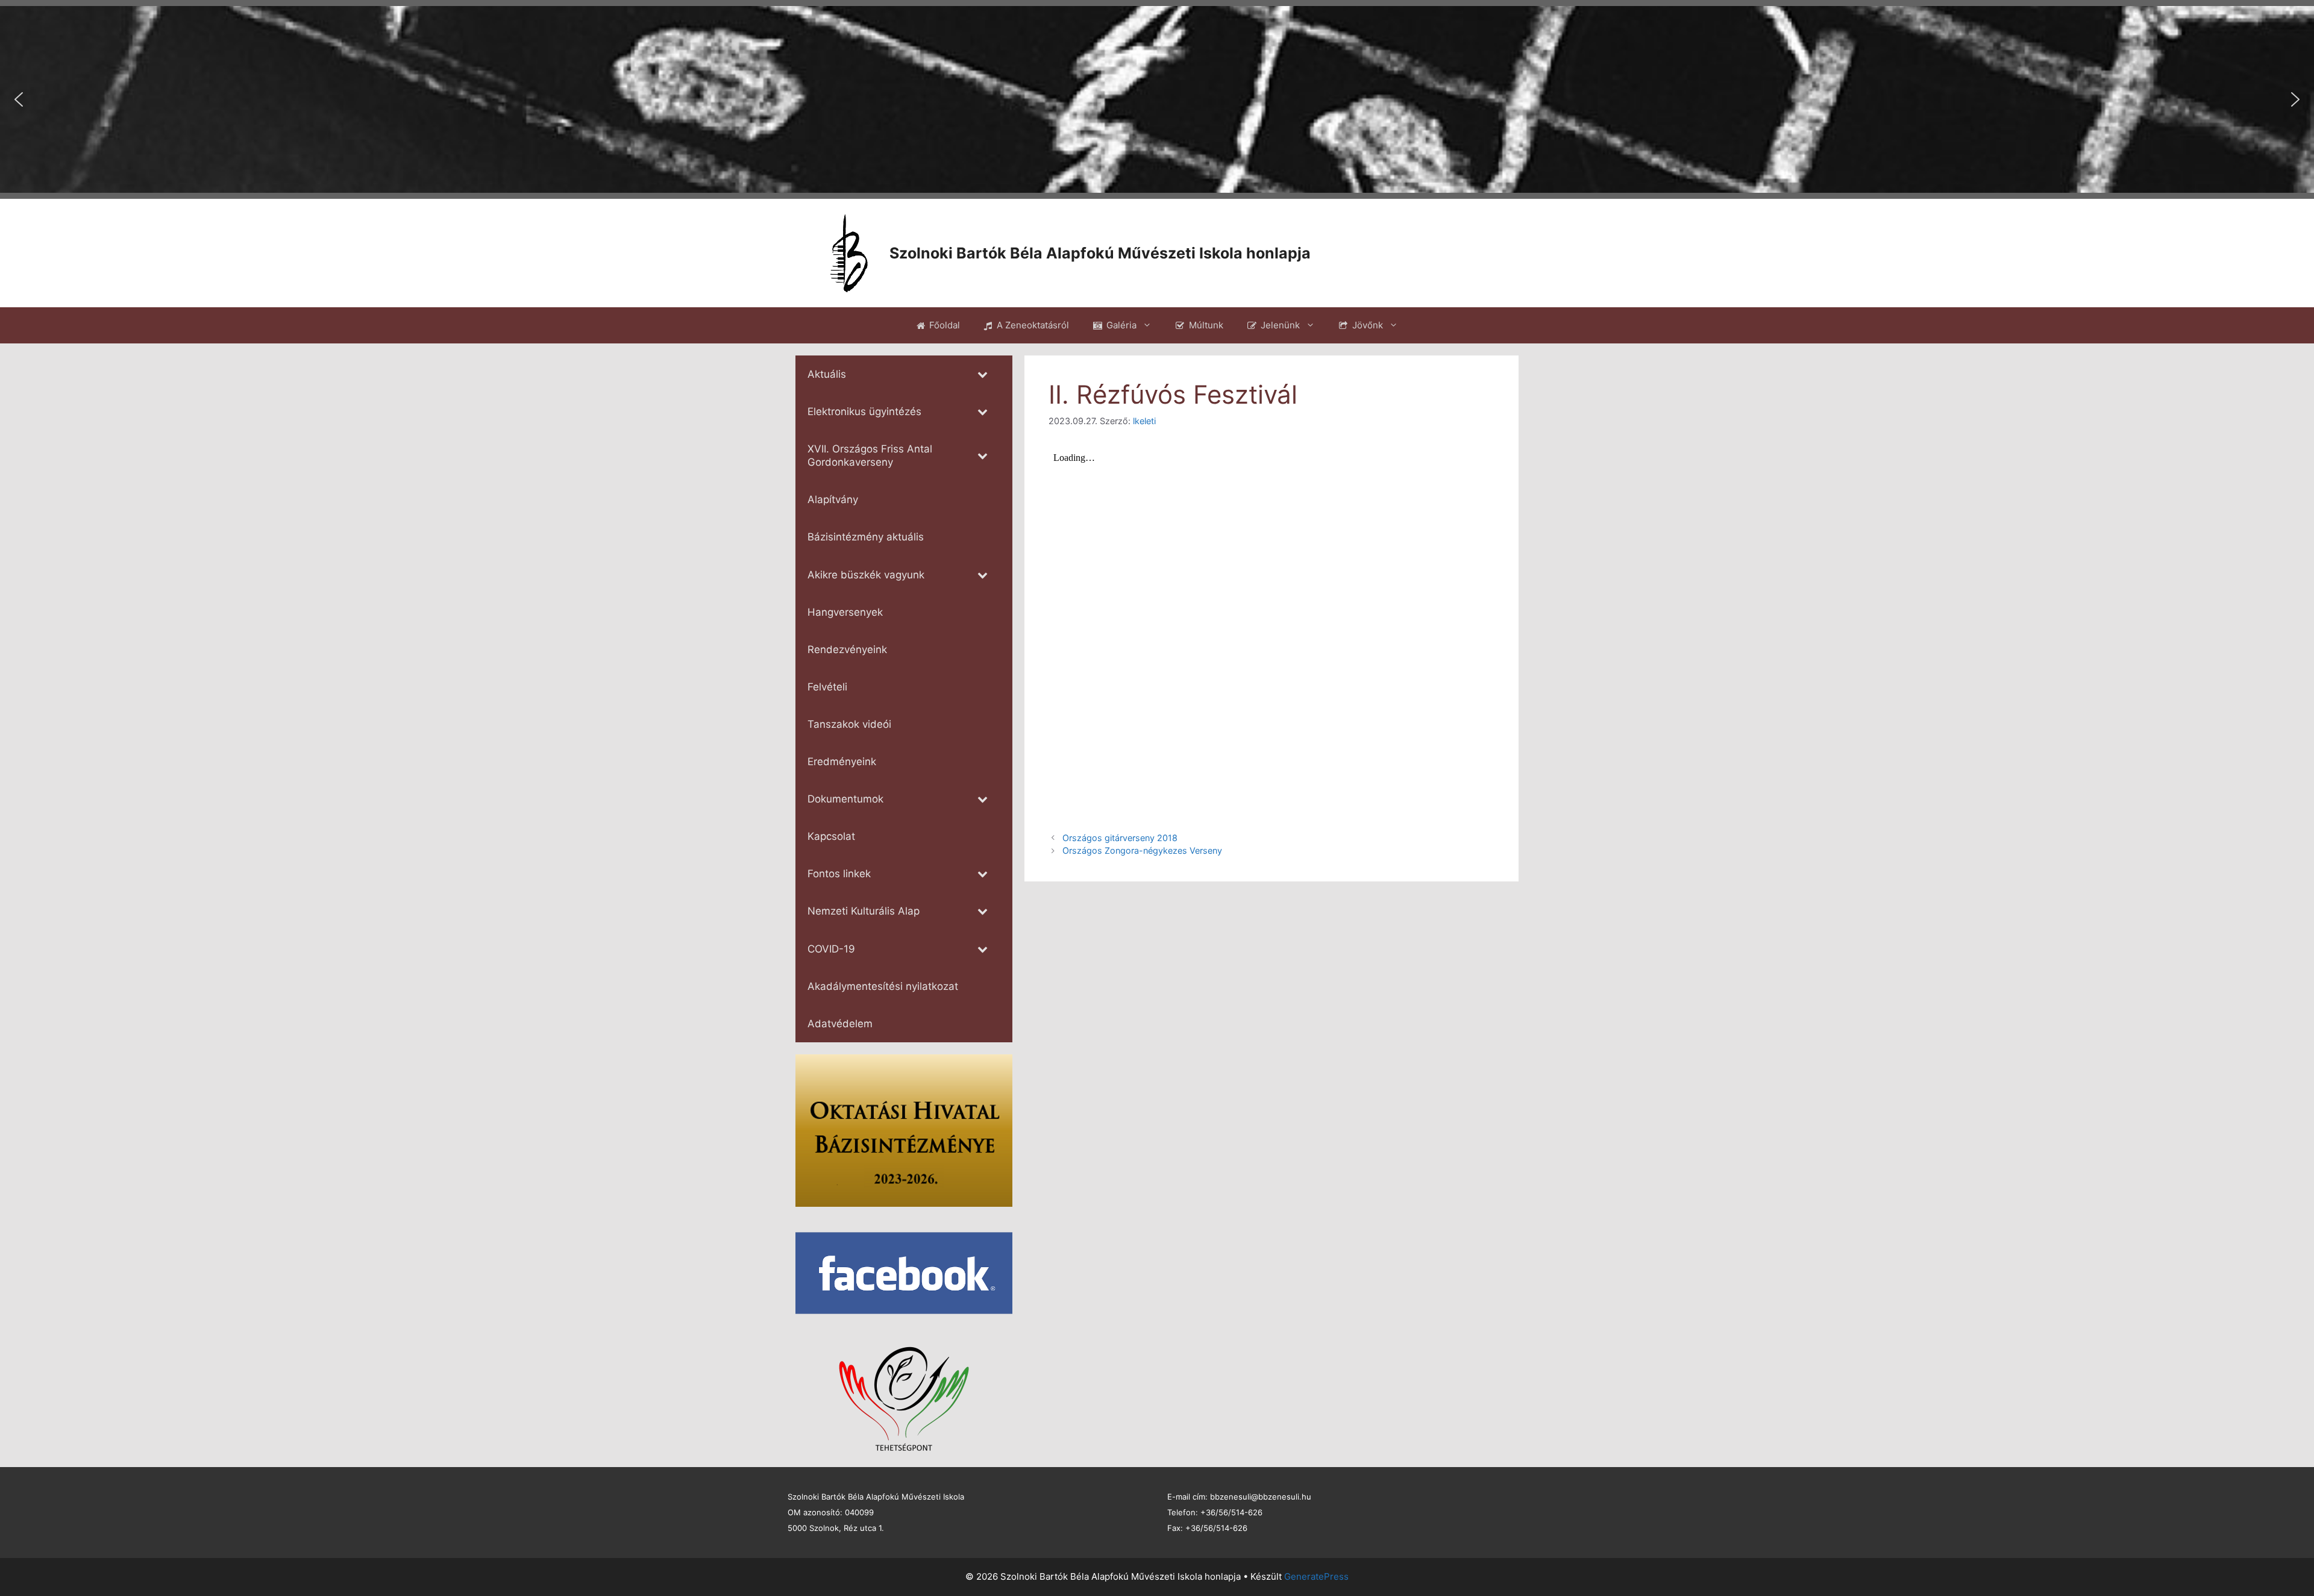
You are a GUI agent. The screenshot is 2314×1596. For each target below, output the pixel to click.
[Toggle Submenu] (982, 374)
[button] (19, 99)
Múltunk (1206, 325)
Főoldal (945, 325)
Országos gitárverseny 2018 (1120, 838)
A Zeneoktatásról (1033, 325)
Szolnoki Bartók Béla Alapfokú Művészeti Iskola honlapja (1100, 253)
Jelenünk (1280, 325)
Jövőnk (1368, 325)
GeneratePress (1316, 1576)
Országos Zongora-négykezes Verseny (1142, 850)
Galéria (1121, 325)
